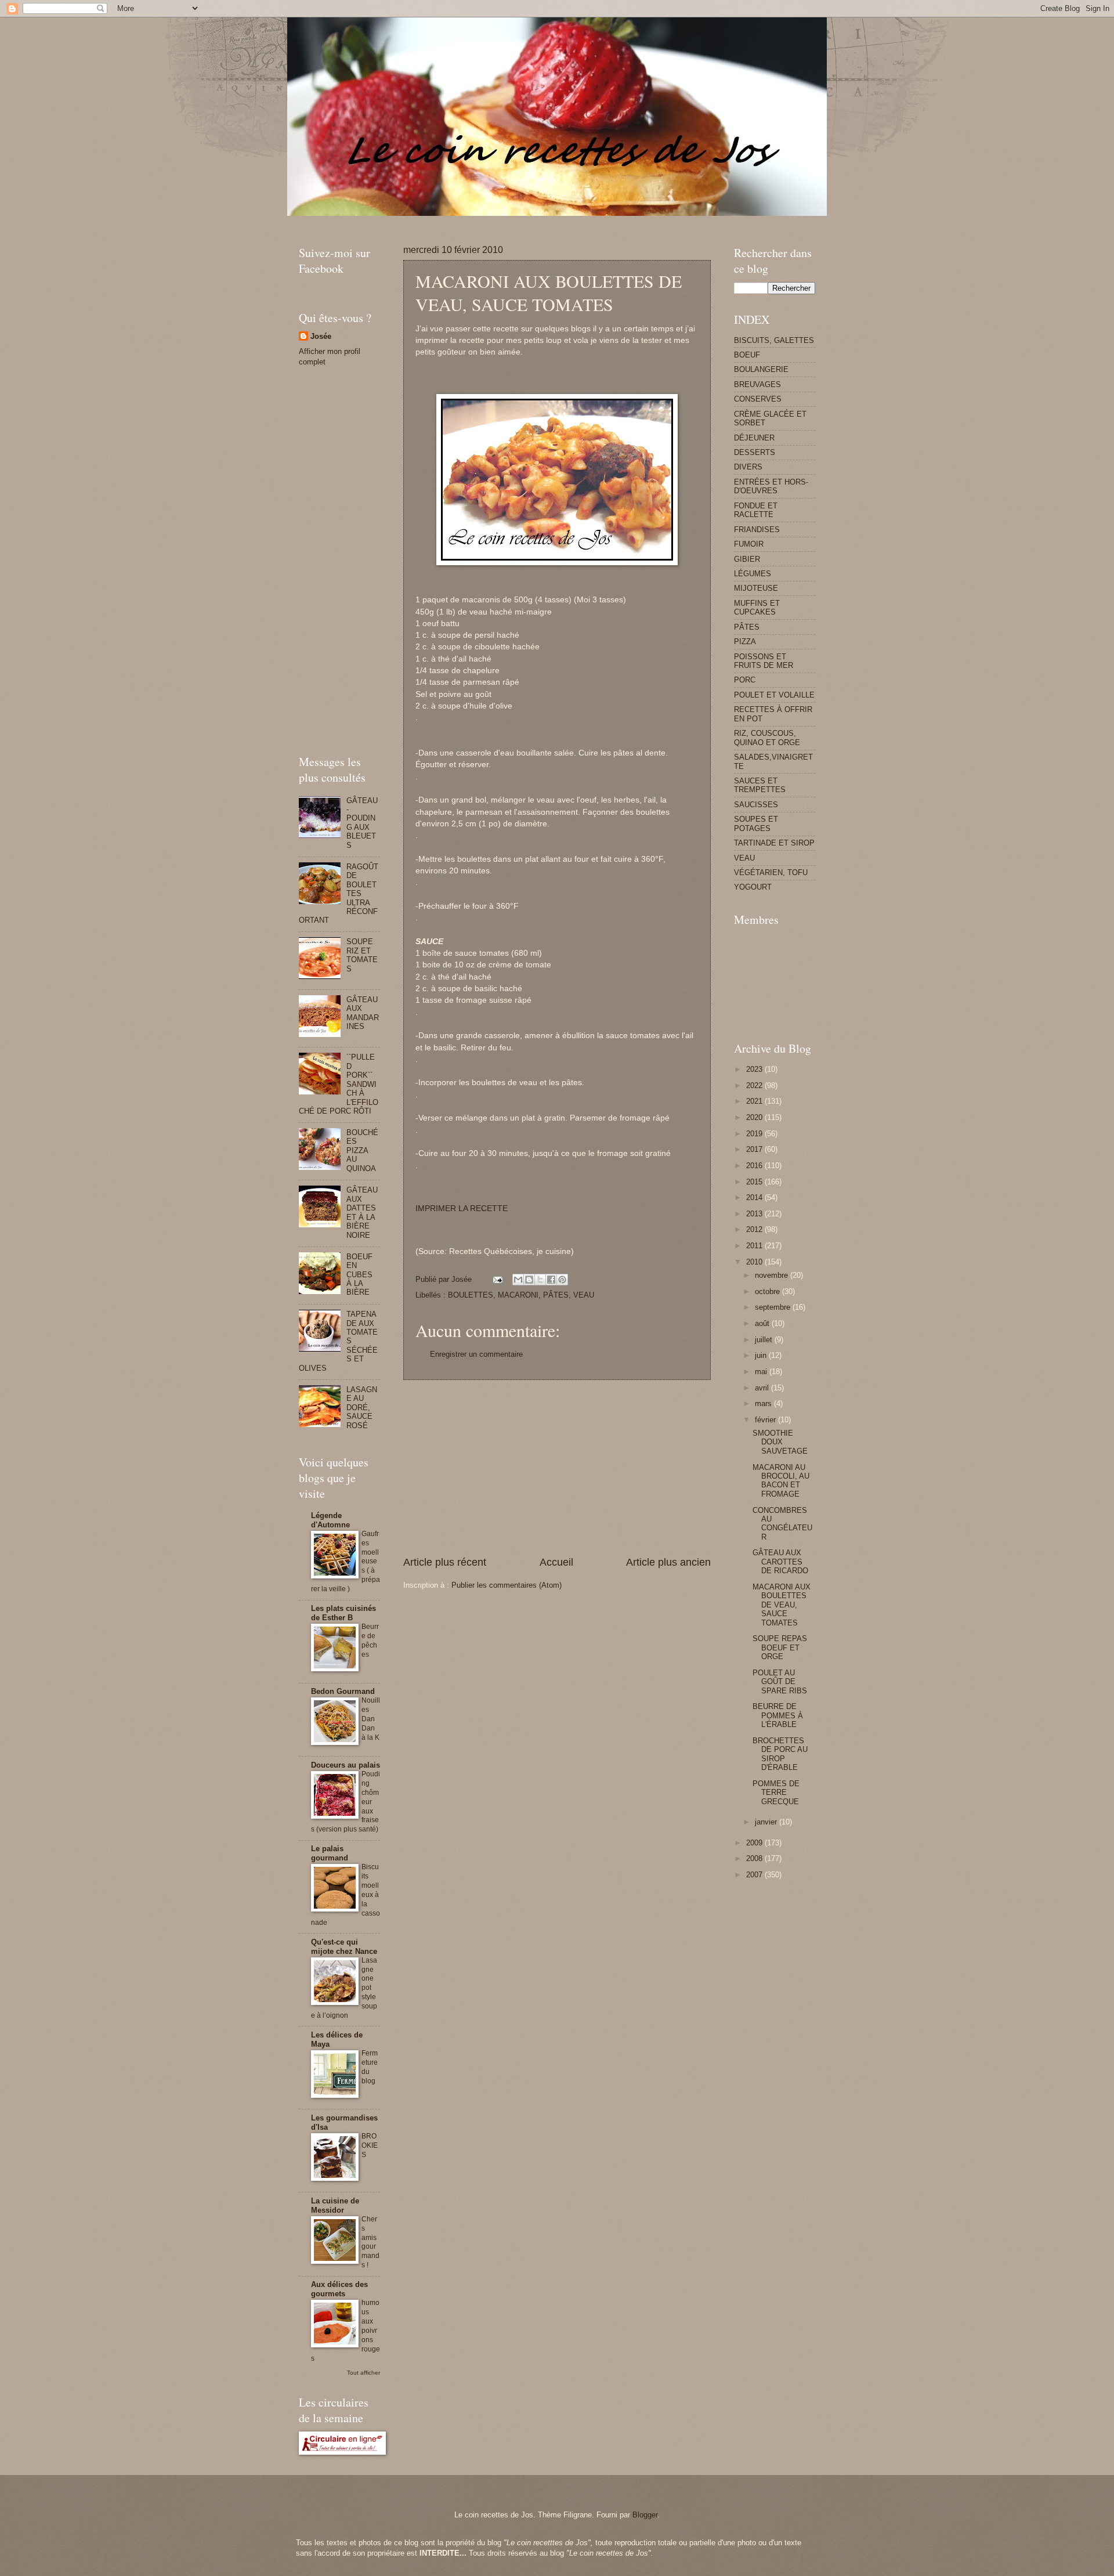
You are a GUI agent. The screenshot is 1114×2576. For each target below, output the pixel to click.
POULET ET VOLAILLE (774, 695)
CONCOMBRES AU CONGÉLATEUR (782, 1524)
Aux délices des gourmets (339, 2289)
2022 (755, 1085)
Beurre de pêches (370, 1641)
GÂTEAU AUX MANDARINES (363, 1013)
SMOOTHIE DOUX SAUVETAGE (780, 1442)
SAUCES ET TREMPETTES (760, 785)
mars (764, 1403)
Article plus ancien (668, 1562)
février (766, 1420)
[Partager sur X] (540, 1280)
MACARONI (518, 1295)
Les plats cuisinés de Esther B (343, 1613)
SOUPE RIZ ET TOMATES (362, 955)
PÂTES (556, 1295)
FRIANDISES (757, 530)
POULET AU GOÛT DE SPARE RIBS (780, 1682)
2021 (755, 1101)
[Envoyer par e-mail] (518, 1280)
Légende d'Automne (330, 1520)
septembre (774, 1307)
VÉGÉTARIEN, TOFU (771, 872)
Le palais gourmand (330, 1853)
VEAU (584, 1295)
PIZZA (745, 642)
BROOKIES (370, 2145)
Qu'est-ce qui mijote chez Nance (344, 1947)
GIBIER (747, 559)
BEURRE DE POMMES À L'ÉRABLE (778, 1715)
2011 (755, 1246)
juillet (765, 1340)
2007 (755, 1875)
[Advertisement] (510, 220)
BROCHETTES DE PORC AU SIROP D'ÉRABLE (780, 1754)
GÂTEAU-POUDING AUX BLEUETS (362, 823)
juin (762, 1355)
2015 (755, 1182)
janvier (767, 1822)
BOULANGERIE (761, 369)
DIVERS (748, 467)
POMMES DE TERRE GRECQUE (776, 1793)
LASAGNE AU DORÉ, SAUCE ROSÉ (362, 1408)
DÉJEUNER (754, 438)
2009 (755, 1843)
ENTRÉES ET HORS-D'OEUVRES (771, 486)
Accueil (556, 1562)
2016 (755, 1166)
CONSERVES (758, 399)
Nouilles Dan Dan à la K (371, 1719)
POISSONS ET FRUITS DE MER (764, 661)
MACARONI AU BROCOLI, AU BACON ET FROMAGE (781, 1481)
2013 (755, 1214)
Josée (321, 336)
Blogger (645, 2515)
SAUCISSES (756, 805)
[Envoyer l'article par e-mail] (497, 1279)
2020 (755, 1117)
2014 (755, 1197)
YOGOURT (753, 887)
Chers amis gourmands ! (370, 2242)
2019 (755, 1134)
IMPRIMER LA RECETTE (462, 1208)
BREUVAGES (757, 384)
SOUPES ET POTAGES (756, 823)
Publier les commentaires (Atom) (507, 1585)
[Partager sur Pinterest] (562, 1280)
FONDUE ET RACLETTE (756, 510)
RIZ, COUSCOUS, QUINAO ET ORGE (767, 738)
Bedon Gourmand (343, 1691)
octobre (768, 1291)
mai (762, 1372)
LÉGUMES (753, 574)
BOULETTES (471, 1295)
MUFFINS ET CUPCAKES (757, 608)
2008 (755, 1858)
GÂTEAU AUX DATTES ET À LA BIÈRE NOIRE (362, 1212)
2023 (755, 1069)
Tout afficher (364, 2373)
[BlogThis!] (529, 1280)
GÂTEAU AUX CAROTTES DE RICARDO (780, 1562)
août (763, 1323)
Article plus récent (445, 1562)
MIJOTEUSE (756, 588)
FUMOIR (749, 544)
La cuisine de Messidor (335, 2205)
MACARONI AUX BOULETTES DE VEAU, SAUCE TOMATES (782, 1605)
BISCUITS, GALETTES (774, 340)
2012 (755, 1229)
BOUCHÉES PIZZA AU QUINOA (362, 1150)
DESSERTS (755, 452)
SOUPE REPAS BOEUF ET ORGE (780, 1648)
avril (763, 1388)
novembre (773, 1275)
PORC (745, 680)
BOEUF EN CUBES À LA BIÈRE (359, 1275)
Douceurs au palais (346, 1765)
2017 (755, 1149)
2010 (755, 1262)
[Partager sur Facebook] (551, 1280)
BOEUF (747, 355)
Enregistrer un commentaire (476, 1354)
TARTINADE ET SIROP (774, 843)
